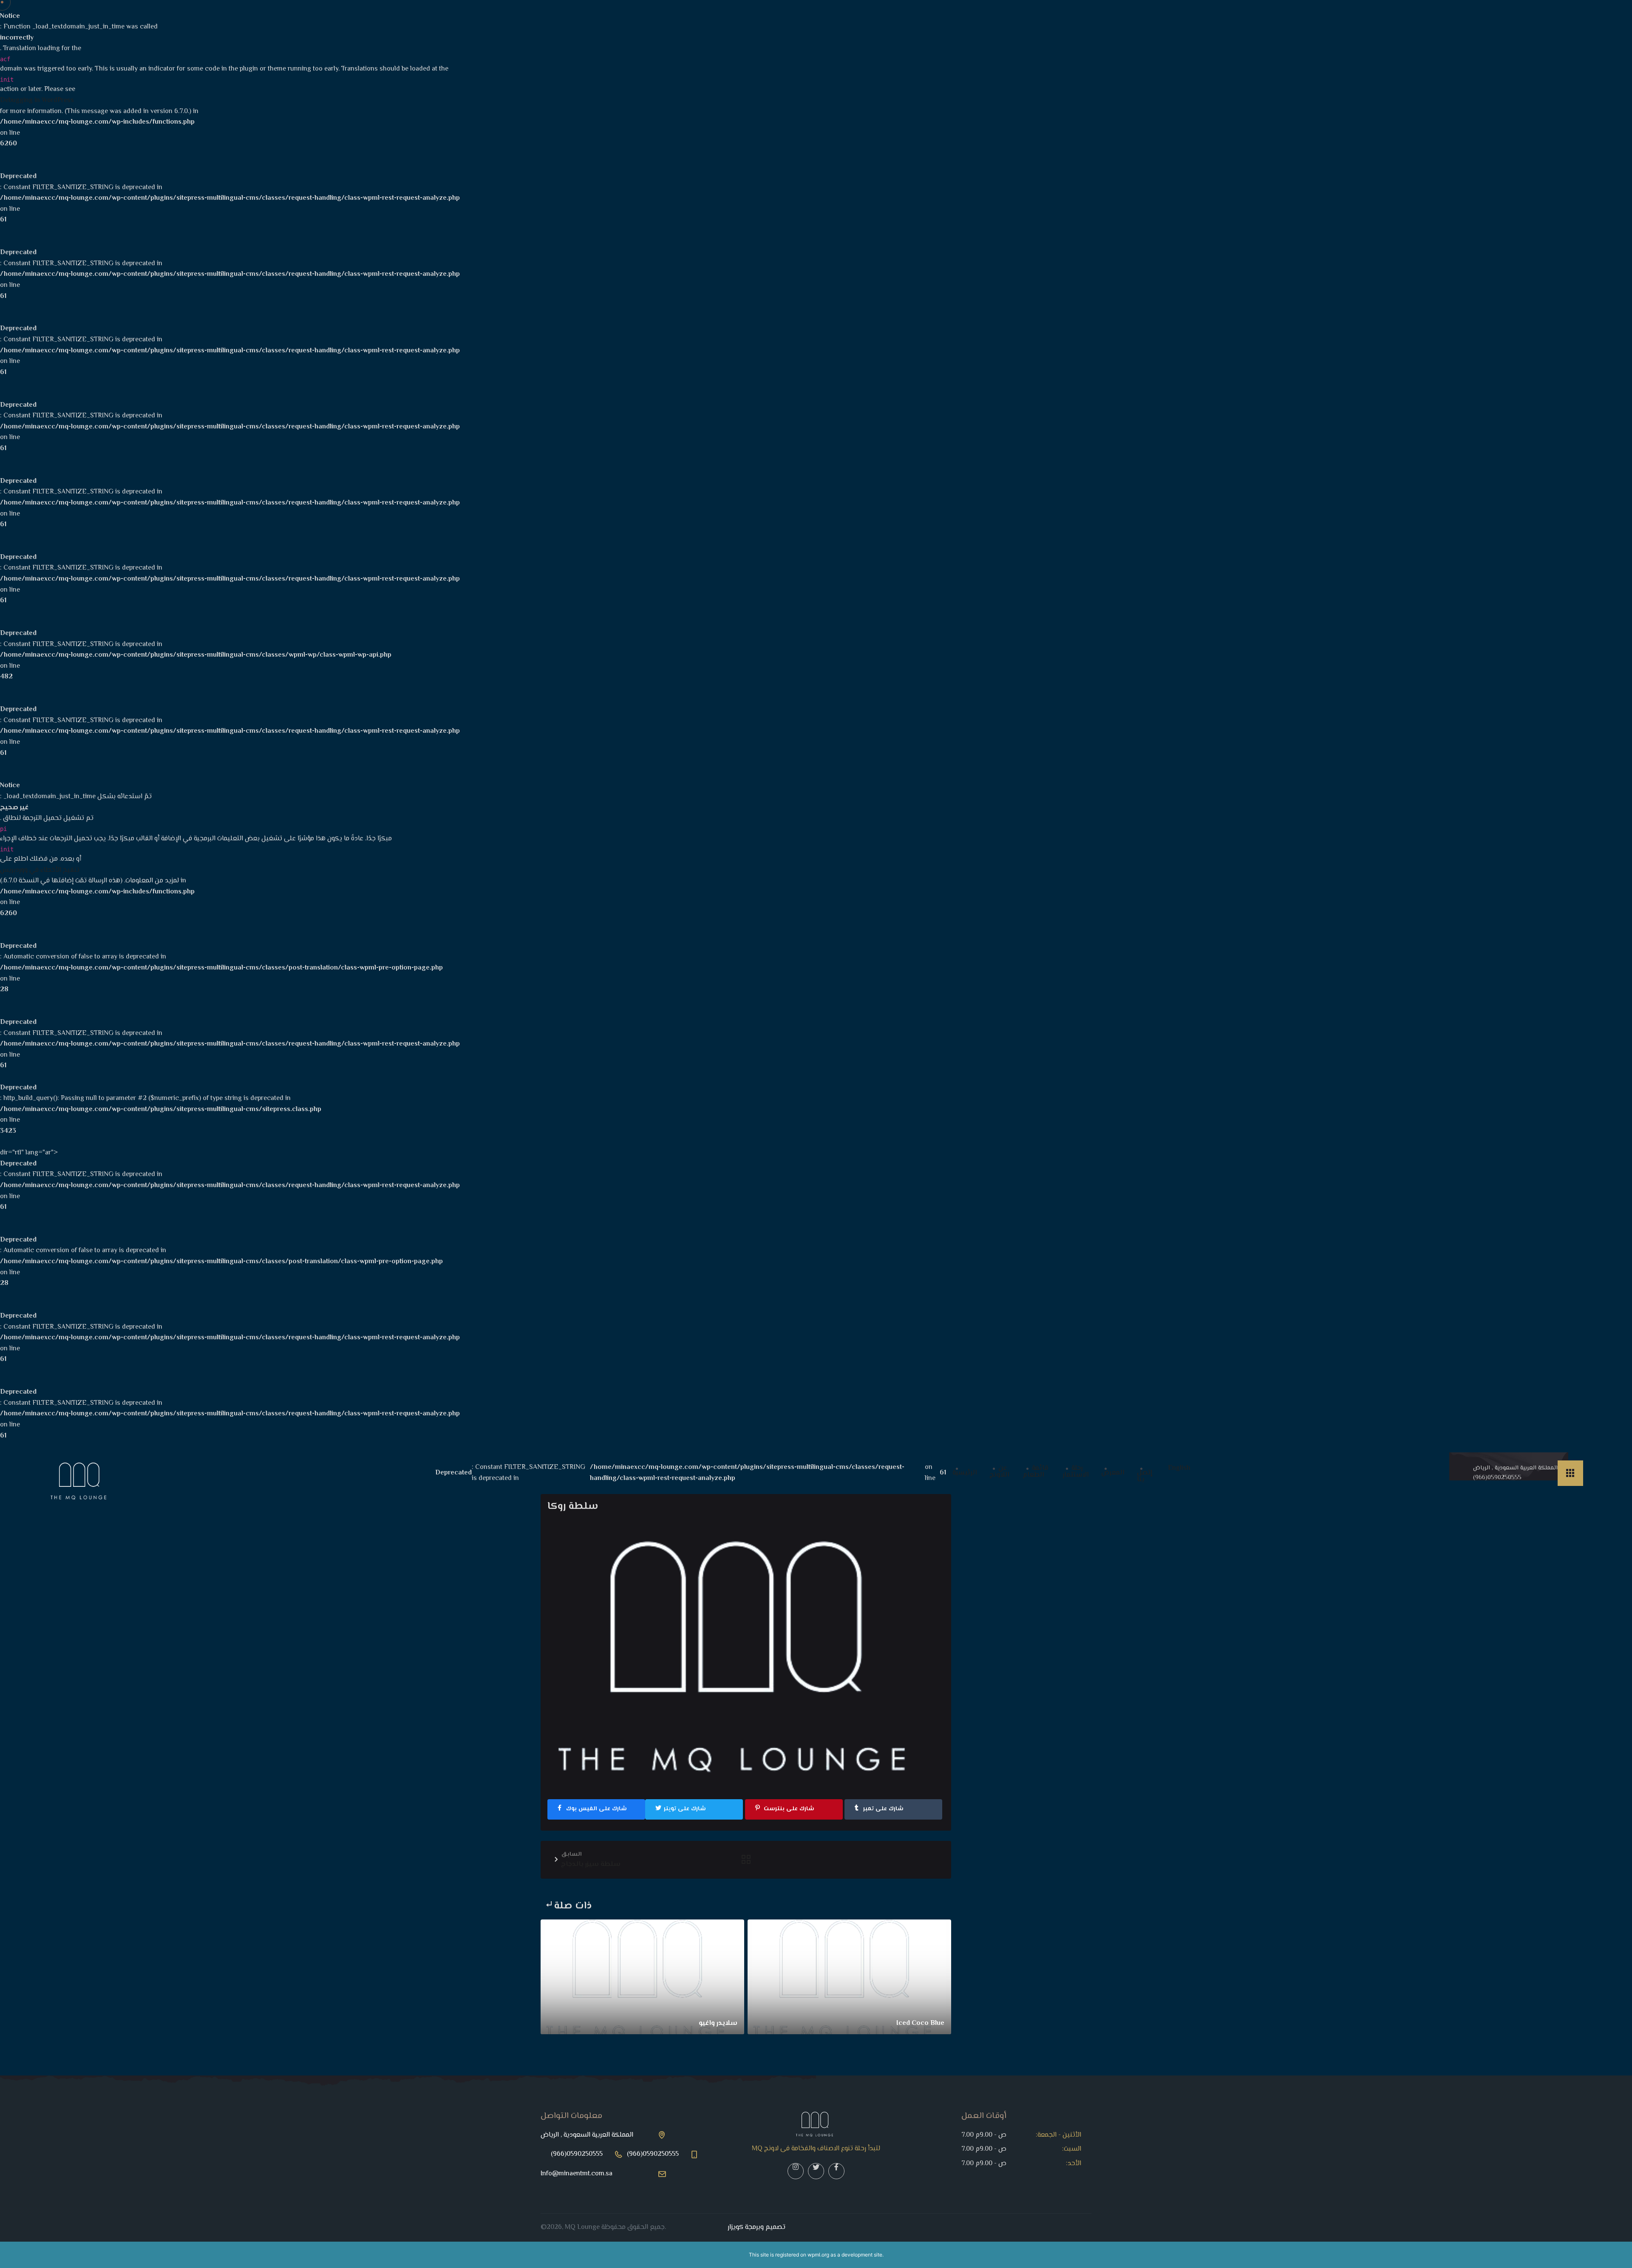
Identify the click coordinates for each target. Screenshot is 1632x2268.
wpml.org (818, 2255)
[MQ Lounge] (81, 1480)
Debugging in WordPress (37, 101)
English (1179, 1469)
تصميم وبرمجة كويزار (756, 2227)
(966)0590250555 (1497, 1478)
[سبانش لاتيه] (746, 1862)
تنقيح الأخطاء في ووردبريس (40, 870)
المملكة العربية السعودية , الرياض (1515, 1468)
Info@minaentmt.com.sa (577, 2174)
